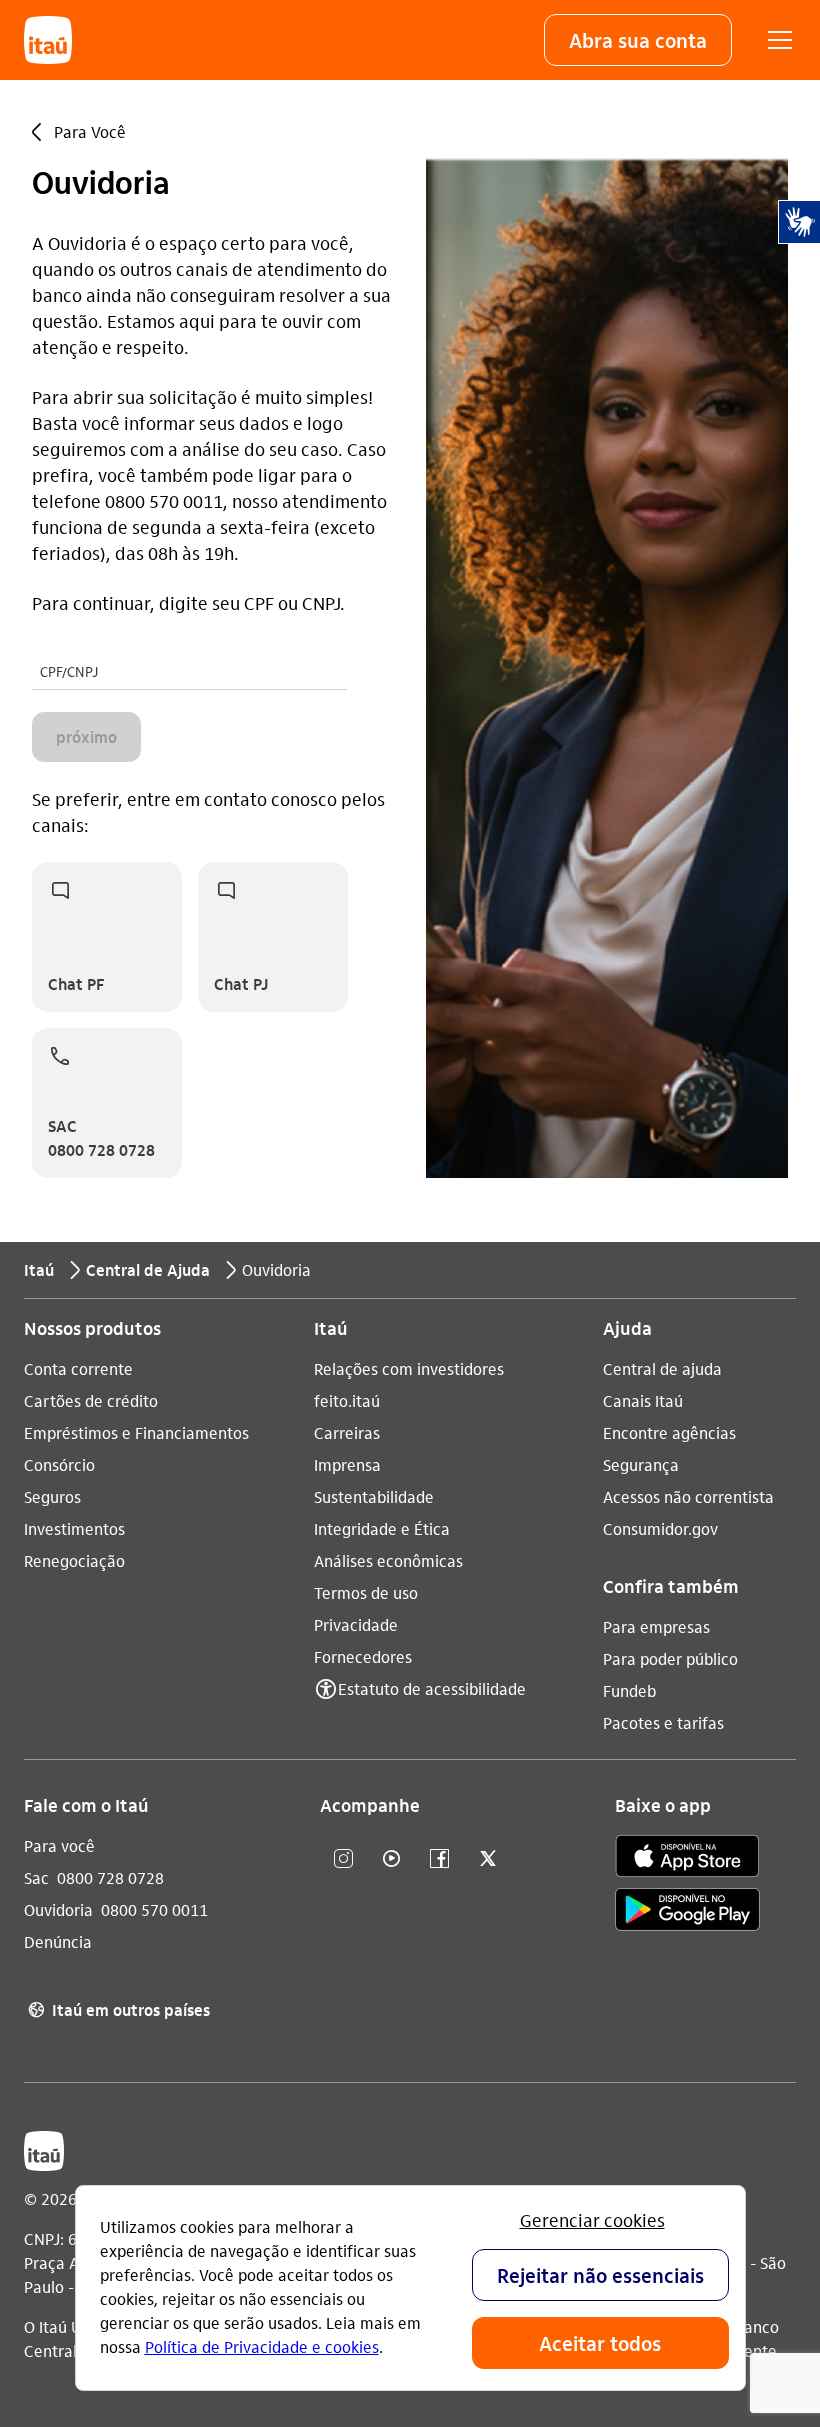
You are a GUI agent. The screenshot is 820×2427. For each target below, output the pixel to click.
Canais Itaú (643, 1400)
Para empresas (656, 1626)
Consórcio (59, 1464)
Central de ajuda (662, 1368)
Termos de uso (366, 1592)
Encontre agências (669, 1432)
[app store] (687, 1856)
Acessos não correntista (688, 1496)
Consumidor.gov (660, 1528)
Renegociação (74, 1560)
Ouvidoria (58, 1909)
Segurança (641, 1464)
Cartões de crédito (91, 1400)
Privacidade (356, 1624)
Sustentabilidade (374, 1496)
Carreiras (347, 1432)
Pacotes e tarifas (663, 1722)
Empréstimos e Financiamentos (136, 1432)
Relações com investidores (409, 1368)
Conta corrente (78, 1368)
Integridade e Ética (382, 1528)
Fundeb (629, 1690)
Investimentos (74, 1528)
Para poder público (670, 1658)
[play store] (687, 1909)
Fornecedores (363, 1656)
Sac (36, 1877)
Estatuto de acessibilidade (432, 1688)
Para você (59, 1845)
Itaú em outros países (119, 2009)
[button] (638, 40)
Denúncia (58, 1941)
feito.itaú (347, 1400)
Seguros (52, 1496)
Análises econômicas (388, 1560)
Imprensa (347, 1464)
